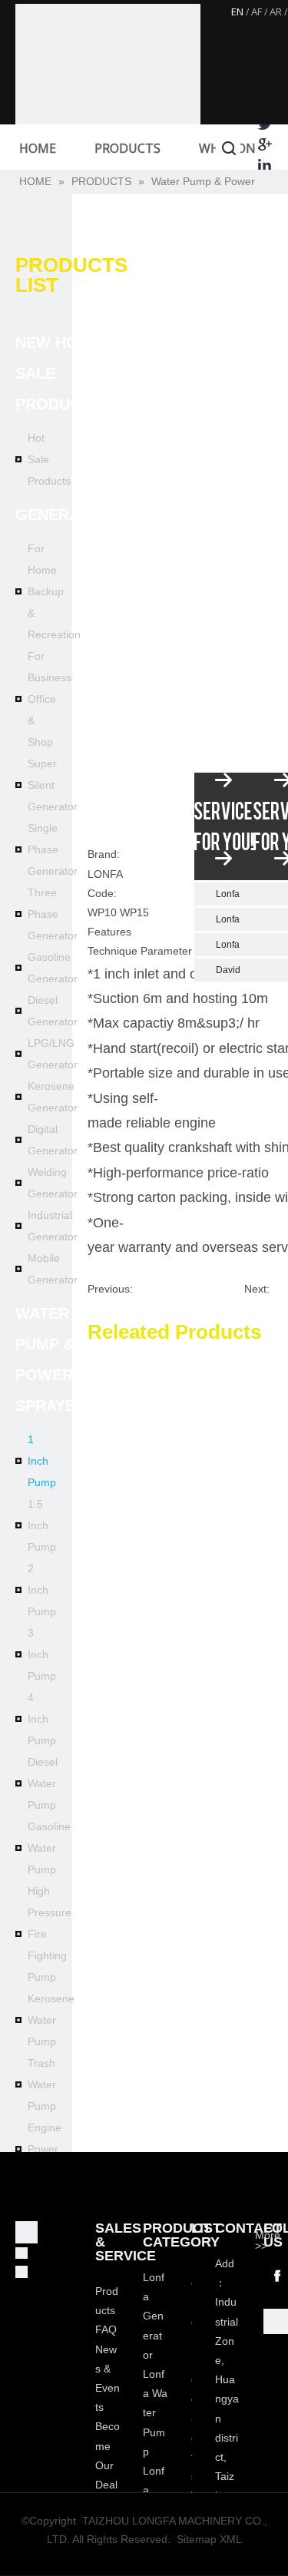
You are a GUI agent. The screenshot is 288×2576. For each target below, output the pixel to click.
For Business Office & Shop (50, 699)
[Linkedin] (265, 165)
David (228, 970)
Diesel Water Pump (43, 1783)
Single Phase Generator (53, 849)
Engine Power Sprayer (47, 2149)
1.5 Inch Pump (42, 1525)
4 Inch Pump (42, 1719)
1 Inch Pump (42, 1461)
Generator (63, 515)
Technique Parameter (140, 951)
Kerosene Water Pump (51, 2020)
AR (276, 12)
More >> (268, 2240)
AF (257, 12)
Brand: (104, 854)
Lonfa (228, 894)
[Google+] (265, 144)
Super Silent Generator (53, 785)
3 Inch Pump (42, 1654)
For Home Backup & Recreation (54, 591)
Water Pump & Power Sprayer (51, 1359)
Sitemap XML (209, 2539)
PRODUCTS (127, 148)
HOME (38, 148)
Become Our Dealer (108, 2465)
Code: (102, 893)
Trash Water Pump (42, 2084)
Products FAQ (107, 2310)
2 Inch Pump (42, 1590)
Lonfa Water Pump (155, 2413)
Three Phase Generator (53, 914)
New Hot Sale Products (58, 373)
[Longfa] (108, 96)
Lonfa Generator (154, 2316)
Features (109, 932)
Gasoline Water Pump (49, 1848)
